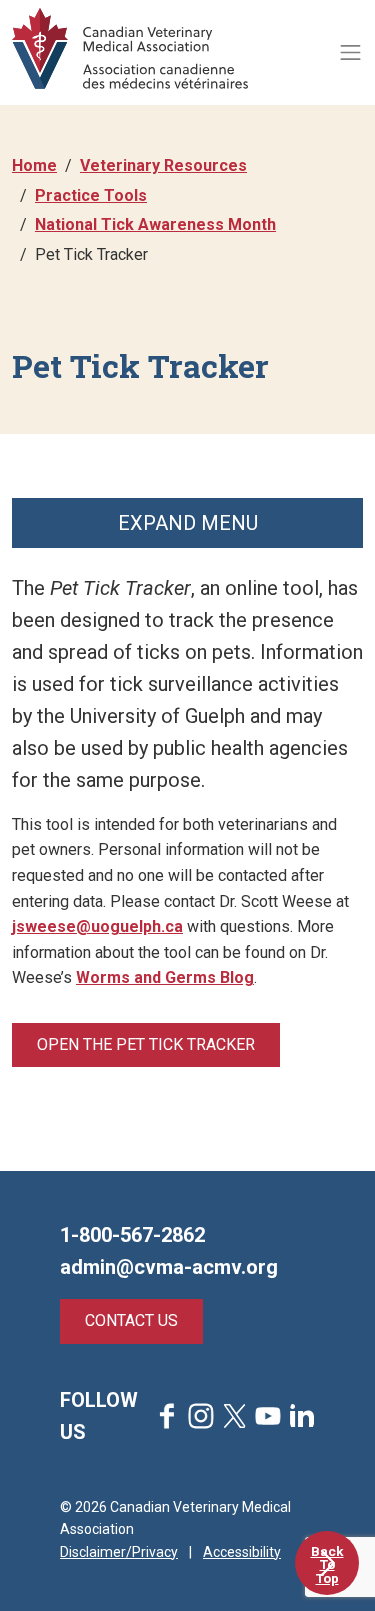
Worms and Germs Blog (165, 977)
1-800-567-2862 (132, 1235)
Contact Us (131, 1320)
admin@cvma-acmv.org (169, 1267)
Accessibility (242, 1552)
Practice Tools (91, 195)
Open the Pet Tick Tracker (146, 1044)
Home (34, 165)
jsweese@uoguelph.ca (97, 926)
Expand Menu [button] (188, 523)
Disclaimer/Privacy (119, 1552)
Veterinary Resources (163, 165)
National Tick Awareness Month (155, 224)
